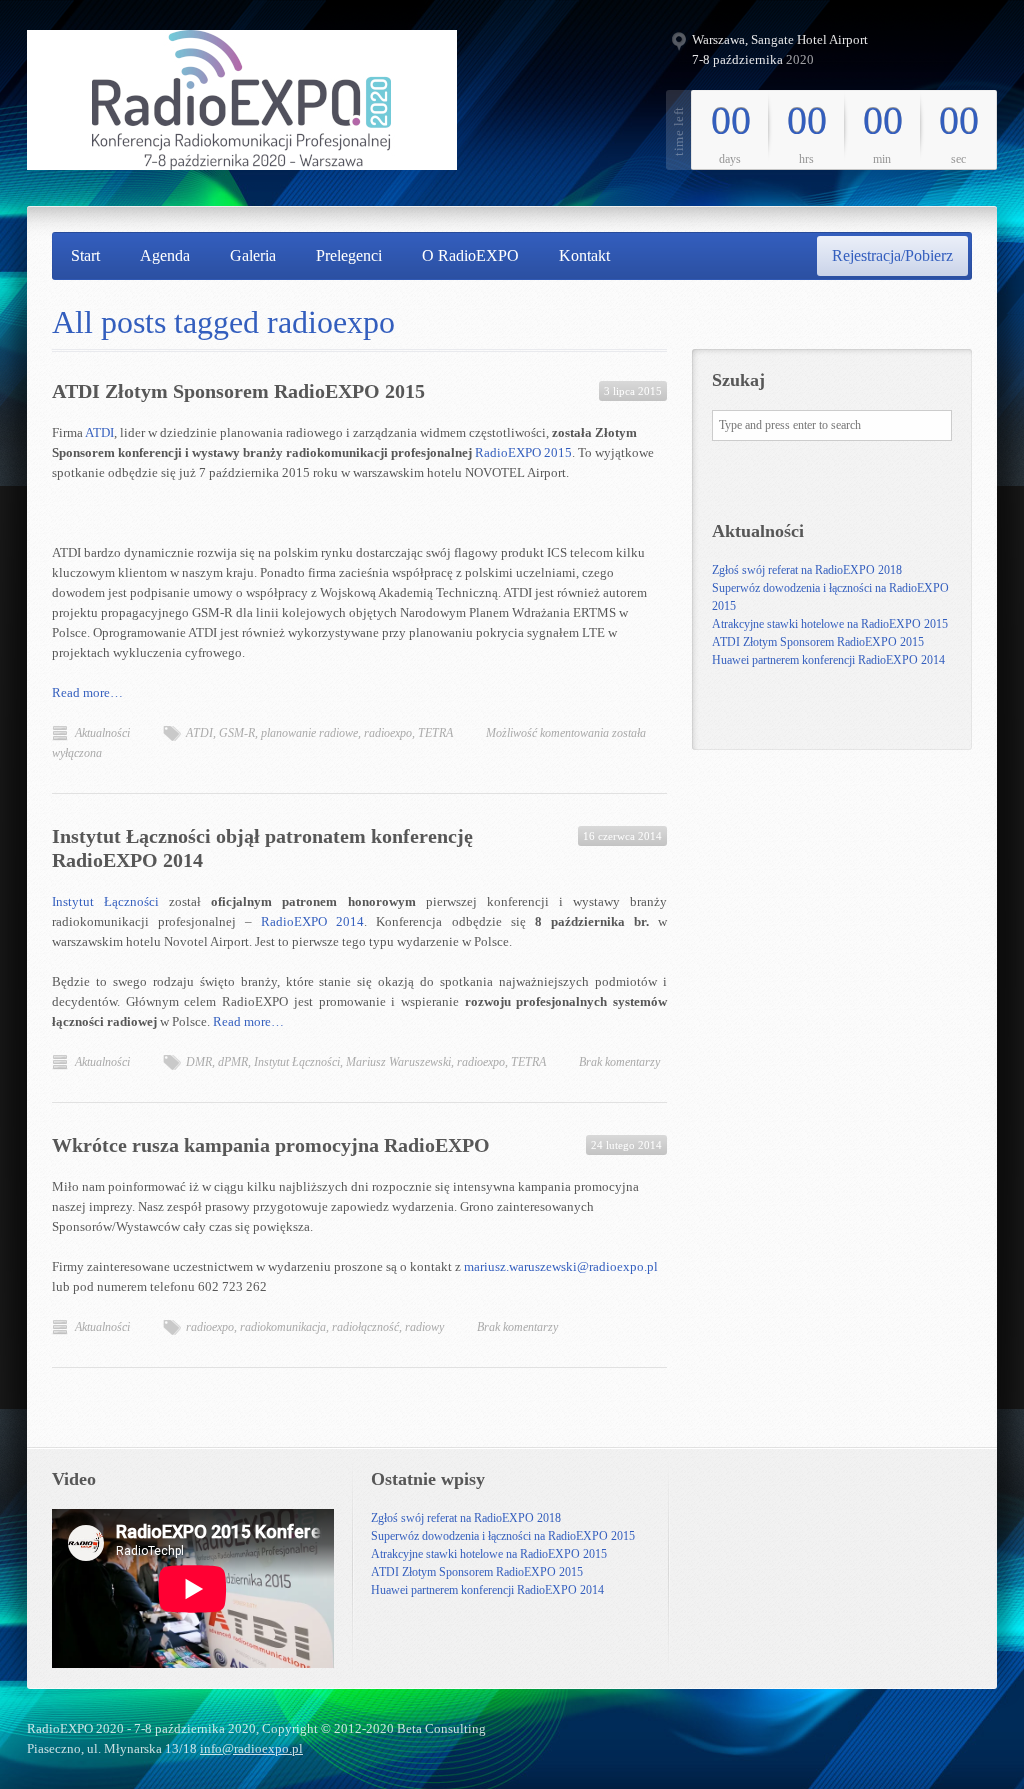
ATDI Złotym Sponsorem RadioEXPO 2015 (238, 391)
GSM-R (237, 733)
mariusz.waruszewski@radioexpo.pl (561, 1266)
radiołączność (365, 1327)
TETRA (435, 733)
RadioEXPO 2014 (312, 921)
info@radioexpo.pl (251, 1748)
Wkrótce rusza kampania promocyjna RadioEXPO (271, 1145)
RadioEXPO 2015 (523, 452)
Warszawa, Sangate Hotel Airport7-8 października (780, 49)
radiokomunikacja (283, 1327)
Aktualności (102, 733)
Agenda (165, 255)
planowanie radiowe (309, 733)
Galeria (253, 255)
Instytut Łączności (105, 901)
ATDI (99, 432)
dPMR (233, 1062)
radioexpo (388, 733)
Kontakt (584, 255)
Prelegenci (349, 255)
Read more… (87, 692)
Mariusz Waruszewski (398, 1062)
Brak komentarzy (619, 1062)
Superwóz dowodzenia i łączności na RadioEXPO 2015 (503, 1536)
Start (85, 255)
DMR (199, 1062)
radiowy (424, 1327)
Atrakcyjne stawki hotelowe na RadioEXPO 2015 (830, 624)
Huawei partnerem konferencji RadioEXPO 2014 (828, 660)
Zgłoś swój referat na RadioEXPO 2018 (807, 570)
